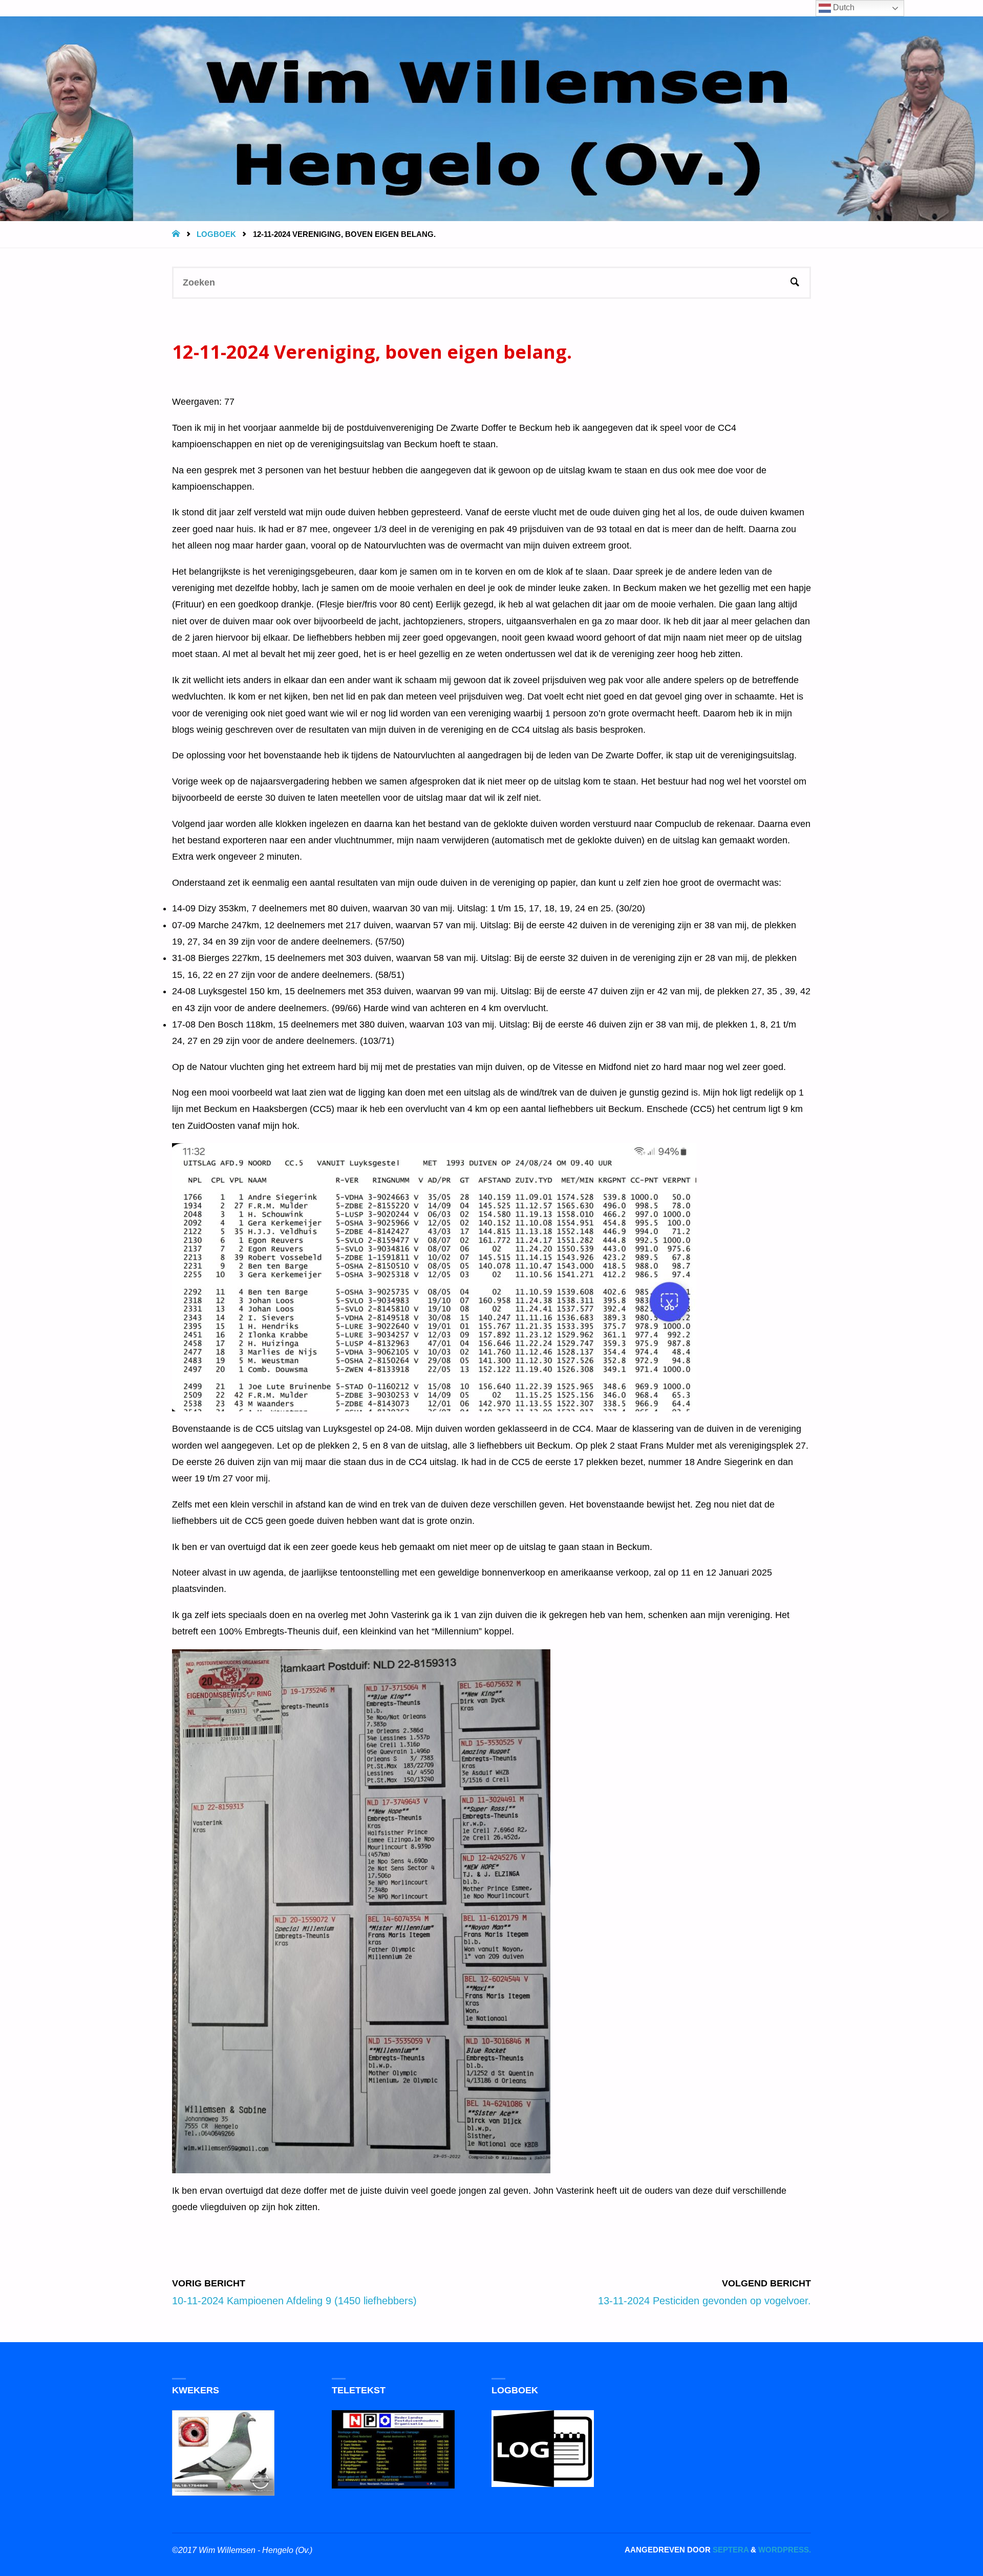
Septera (730, 2550)
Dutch (843, 7)
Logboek (216, 234)
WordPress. (785, 2550)
